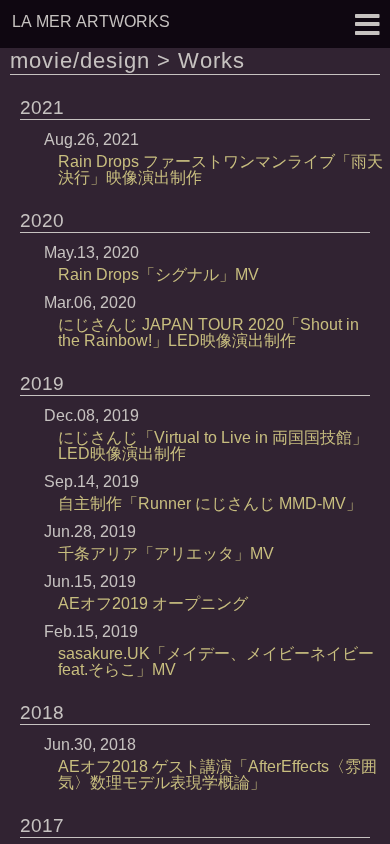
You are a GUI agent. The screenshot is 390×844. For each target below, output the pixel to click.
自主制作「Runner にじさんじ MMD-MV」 (210, 503)
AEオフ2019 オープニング (153, 603)
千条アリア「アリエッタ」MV (166, 553)
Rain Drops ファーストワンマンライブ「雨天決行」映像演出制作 (220, 169)
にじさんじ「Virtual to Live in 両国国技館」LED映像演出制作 (213, 445)
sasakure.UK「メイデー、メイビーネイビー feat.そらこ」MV (216, 661)
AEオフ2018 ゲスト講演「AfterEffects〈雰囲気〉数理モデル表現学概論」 (217, 774)
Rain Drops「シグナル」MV (158, 274)
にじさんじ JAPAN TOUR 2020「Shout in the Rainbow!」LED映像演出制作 (208, 332)
